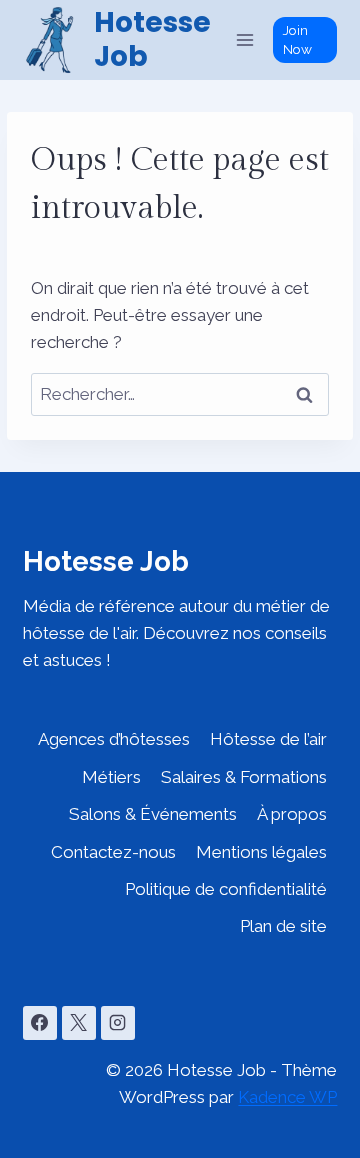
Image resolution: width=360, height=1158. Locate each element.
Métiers (111, 777)
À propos (292, 814)
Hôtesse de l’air (268, 739)
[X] (79, 1023)
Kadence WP (287, 1097)
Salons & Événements (153, 814)
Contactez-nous (113, 852)
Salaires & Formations (244, 777)
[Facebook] (40, 1023)
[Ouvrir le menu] (245, 39)
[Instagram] (118, 1023)
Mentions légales (261, 852)
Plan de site (283, 926)
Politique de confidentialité (226, 889)
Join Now (297, 39)
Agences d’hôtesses (114, 739)
